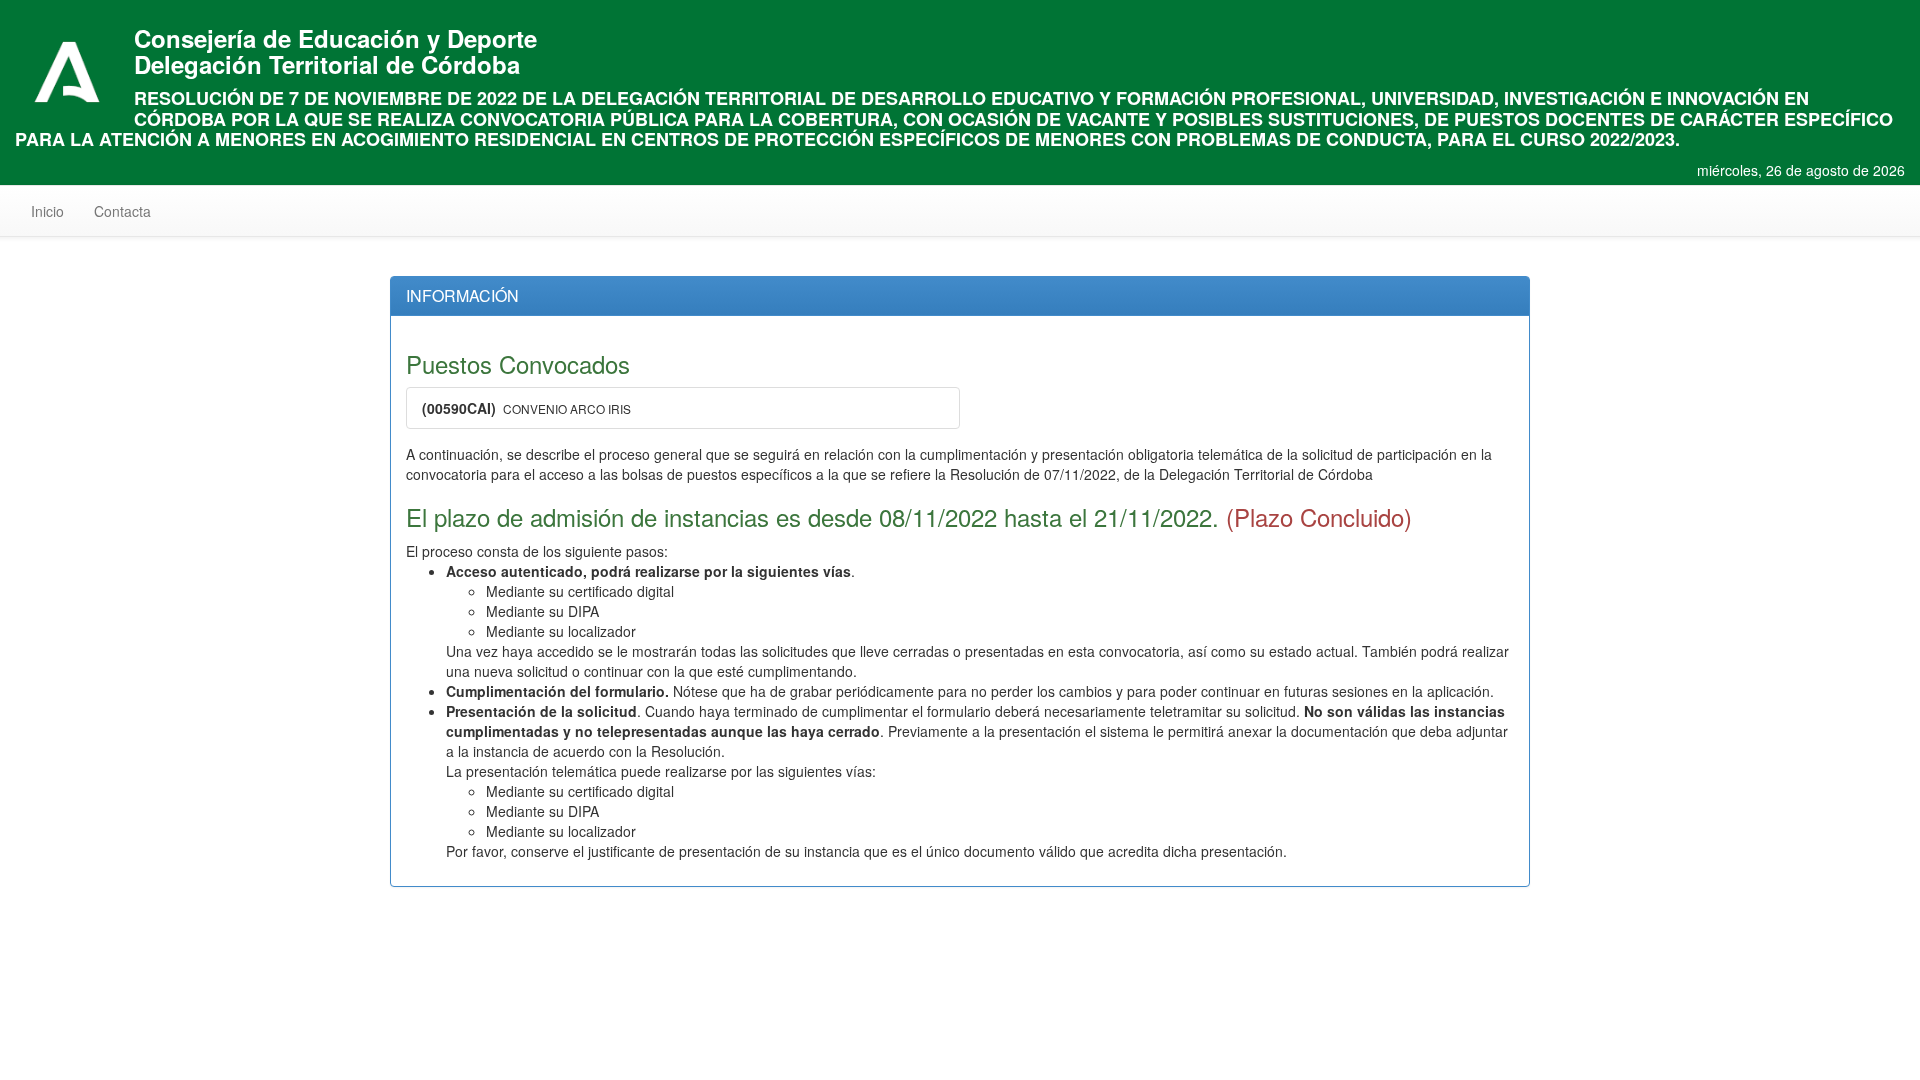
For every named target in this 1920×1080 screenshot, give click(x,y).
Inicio (55, 210)
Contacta (122, 211)
